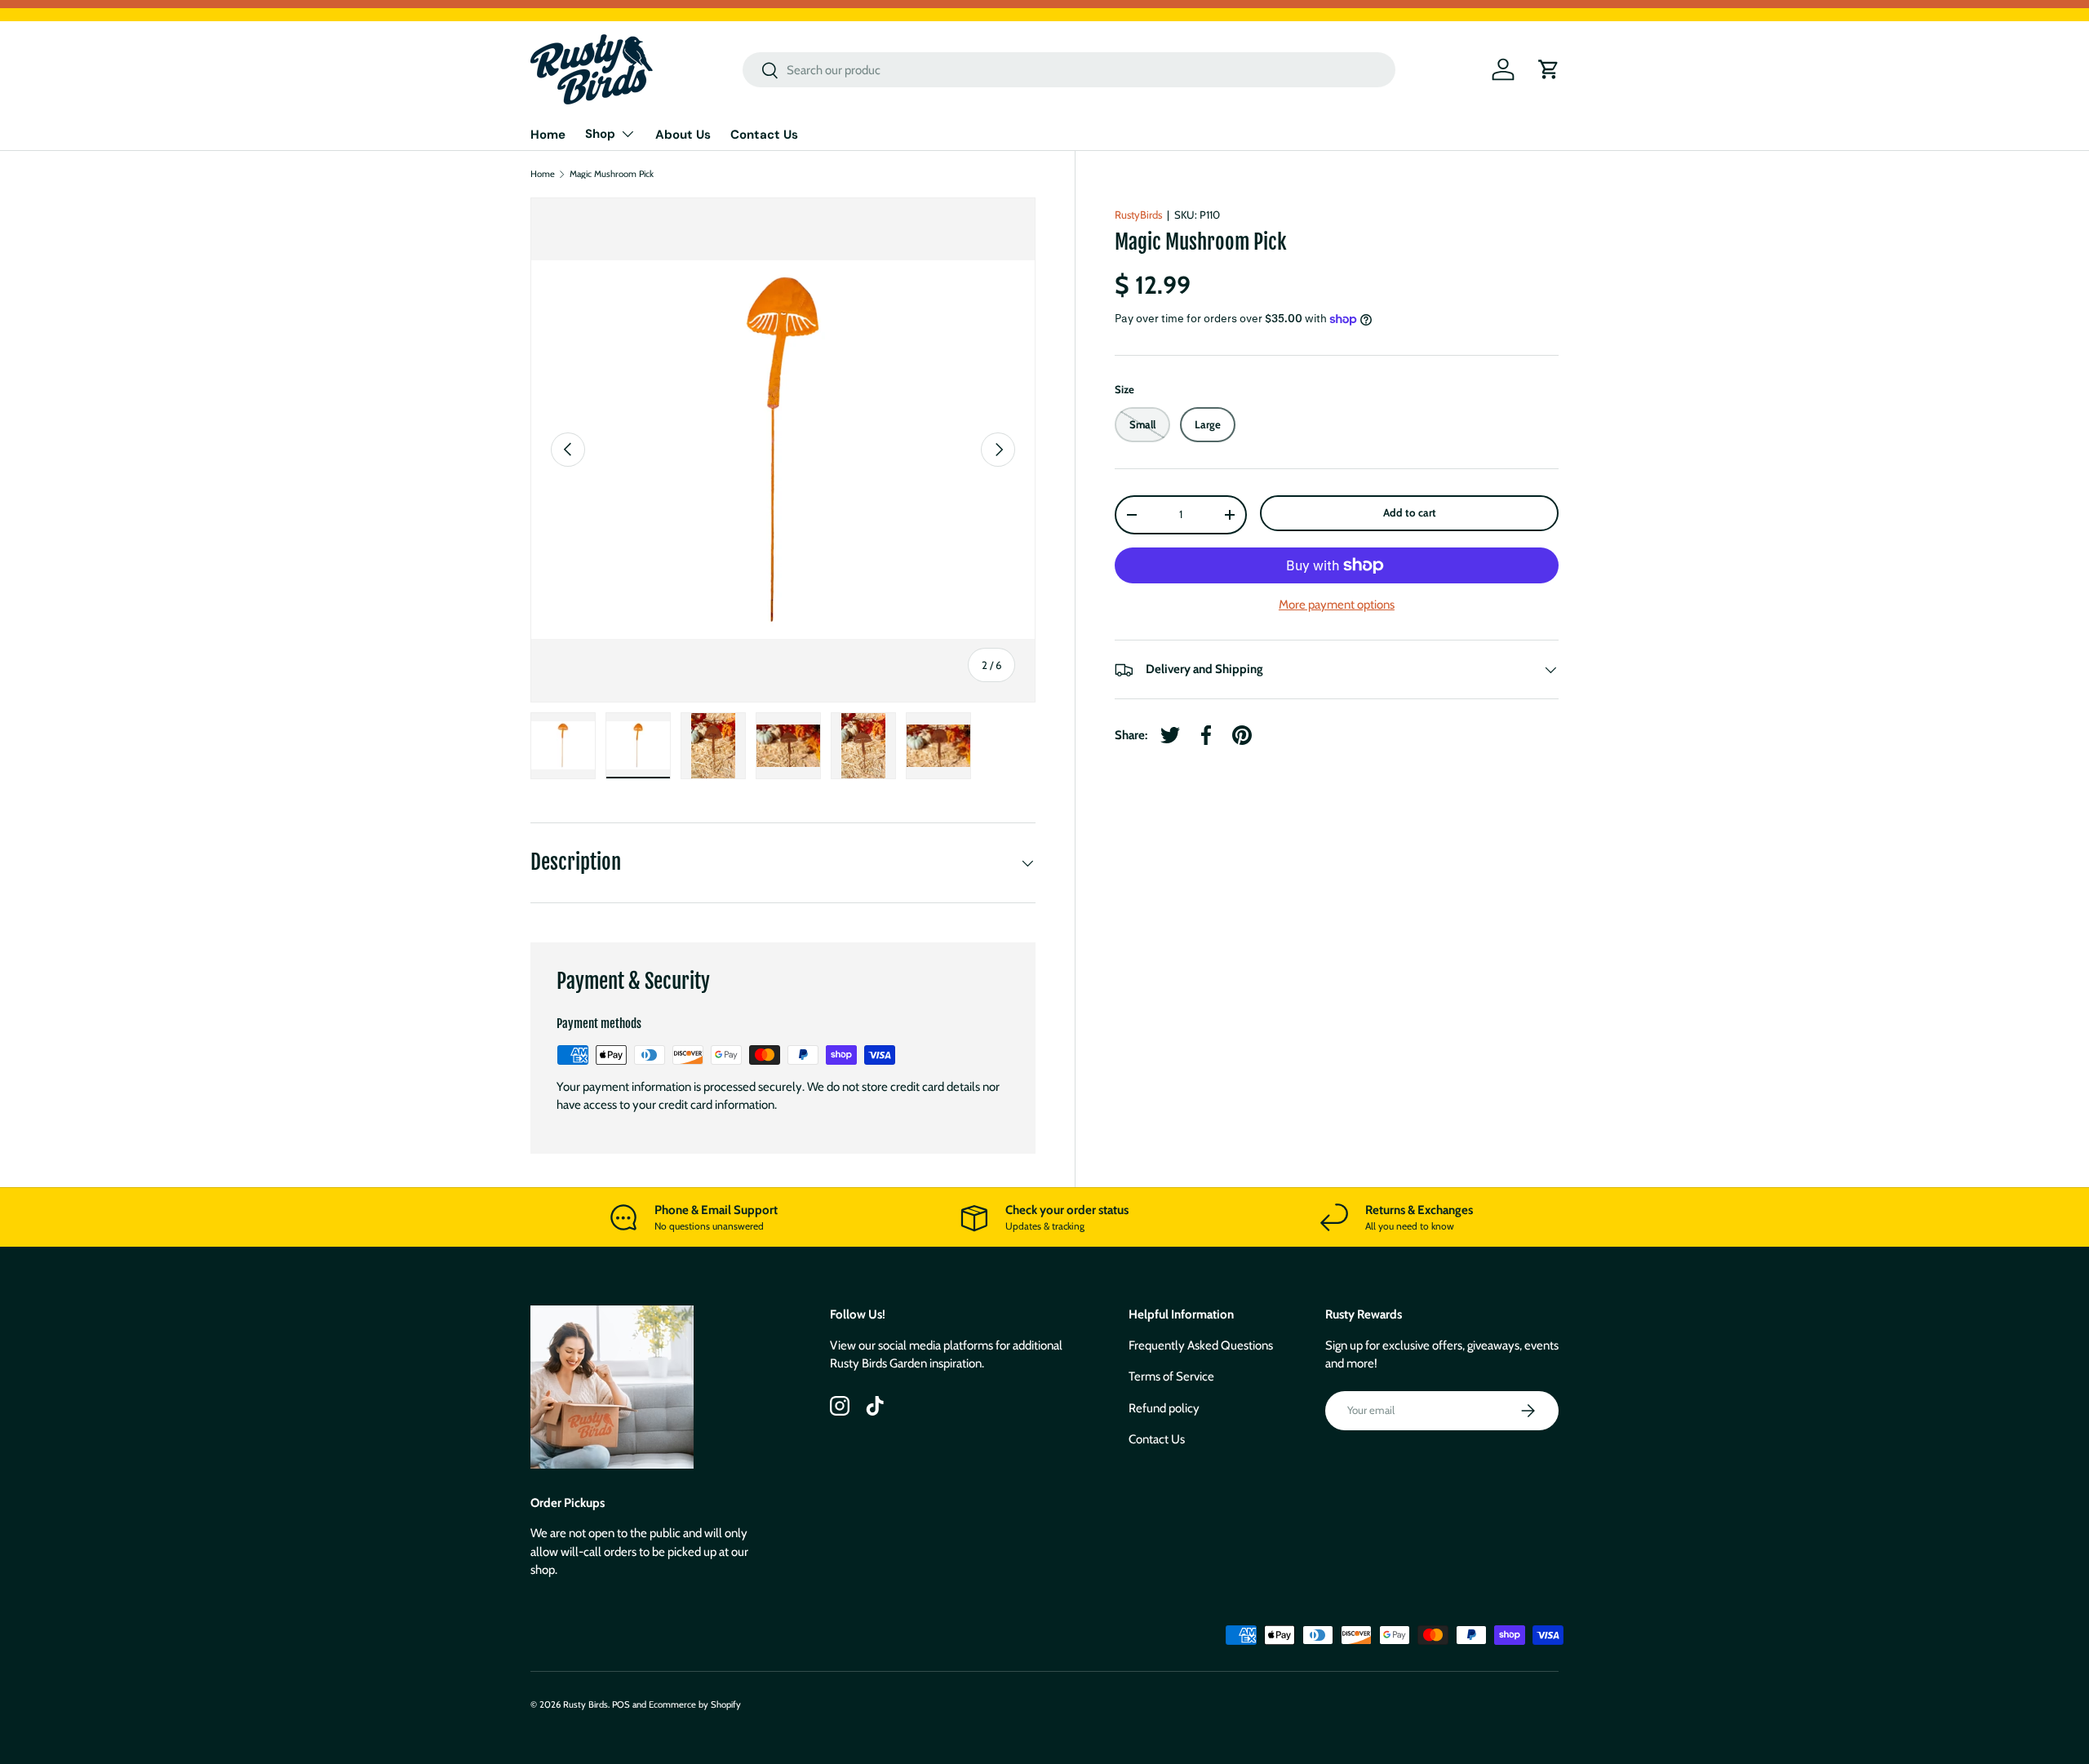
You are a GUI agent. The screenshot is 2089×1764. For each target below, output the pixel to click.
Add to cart (1410, 513)
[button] (1549, 69)
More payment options (1337, 605)
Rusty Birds (585, 1704)
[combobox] (1069, 70)
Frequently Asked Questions (1201, 1345)
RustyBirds (1138, 215)
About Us (683, 135)
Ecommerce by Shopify (695, 1704)
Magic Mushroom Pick (612, 174)
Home (548, 135)
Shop (600, 134)
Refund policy (1164, 1408)
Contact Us (764, 135)
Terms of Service (1171, 1376)
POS (621, 1704)
